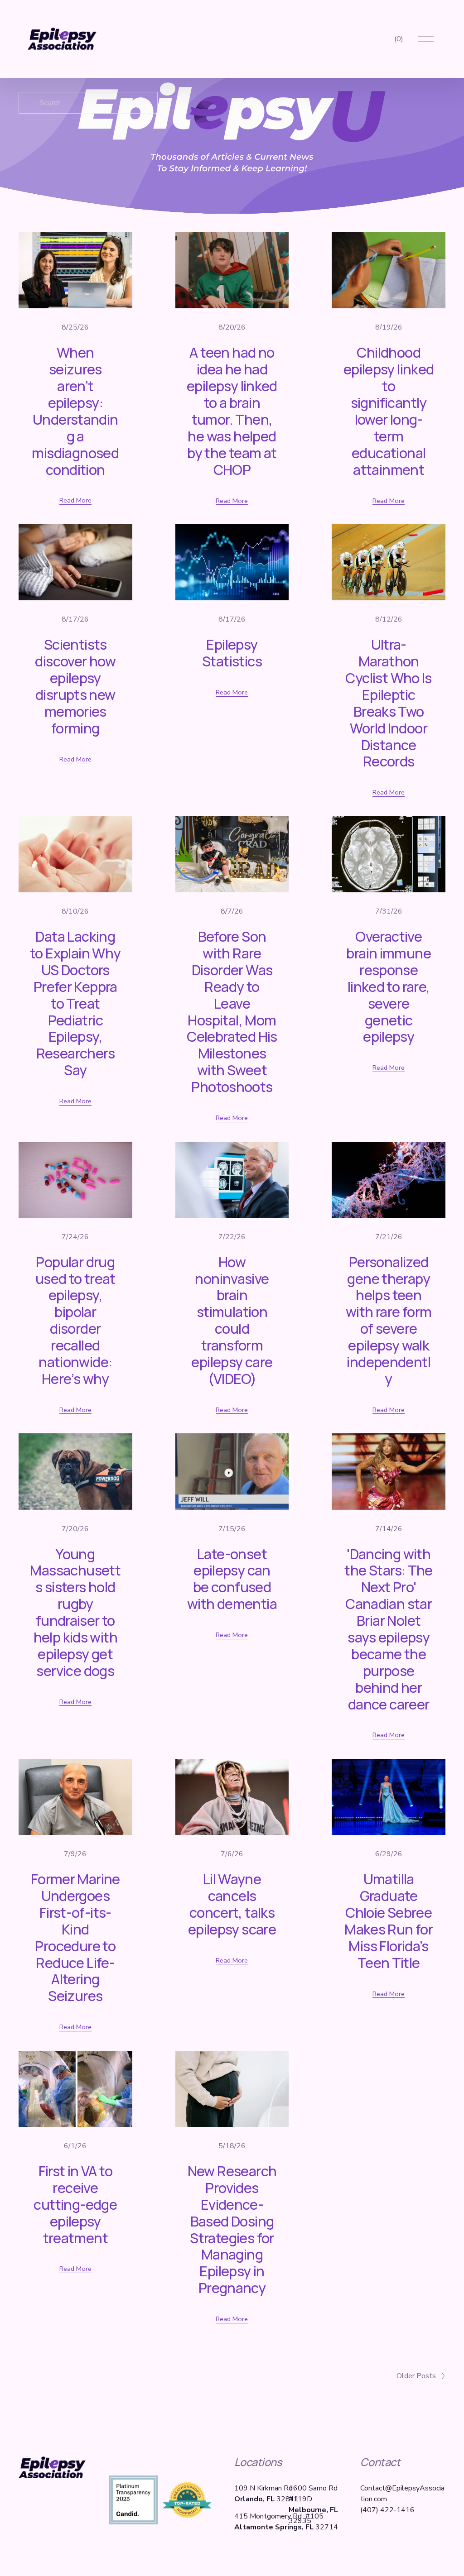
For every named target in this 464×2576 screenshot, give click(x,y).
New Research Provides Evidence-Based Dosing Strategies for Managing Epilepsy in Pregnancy (232, 2229)
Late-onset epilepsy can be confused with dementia (232, 1579)
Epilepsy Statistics (232, 653)
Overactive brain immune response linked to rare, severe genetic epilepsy (389, 986)
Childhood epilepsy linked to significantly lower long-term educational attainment (389, 411)
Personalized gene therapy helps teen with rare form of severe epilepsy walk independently (389, 1320)
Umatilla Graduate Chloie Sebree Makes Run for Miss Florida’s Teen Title (389, 1920)
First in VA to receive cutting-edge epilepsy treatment (75, 2204)
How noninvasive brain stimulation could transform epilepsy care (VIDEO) (232, 1320)
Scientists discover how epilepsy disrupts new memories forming (75, 686)
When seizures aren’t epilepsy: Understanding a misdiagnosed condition (75, 411)
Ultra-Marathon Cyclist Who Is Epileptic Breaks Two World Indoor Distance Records (388, 703)
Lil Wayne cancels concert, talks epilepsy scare (232, 1904)
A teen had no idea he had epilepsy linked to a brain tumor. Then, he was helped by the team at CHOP (232, 411)
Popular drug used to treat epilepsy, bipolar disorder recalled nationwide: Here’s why (75, 1320)
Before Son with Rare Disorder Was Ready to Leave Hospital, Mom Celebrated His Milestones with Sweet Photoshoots (232, 1011)
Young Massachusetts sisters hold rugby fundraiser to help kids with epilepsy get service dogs (75, 1612)
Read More (75, 500)
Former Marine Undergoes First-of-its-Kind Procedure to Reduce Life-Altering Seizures (75, 1937)
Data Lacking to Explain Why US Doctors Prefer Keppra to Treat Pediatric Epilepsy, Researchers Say (75, 1003)
